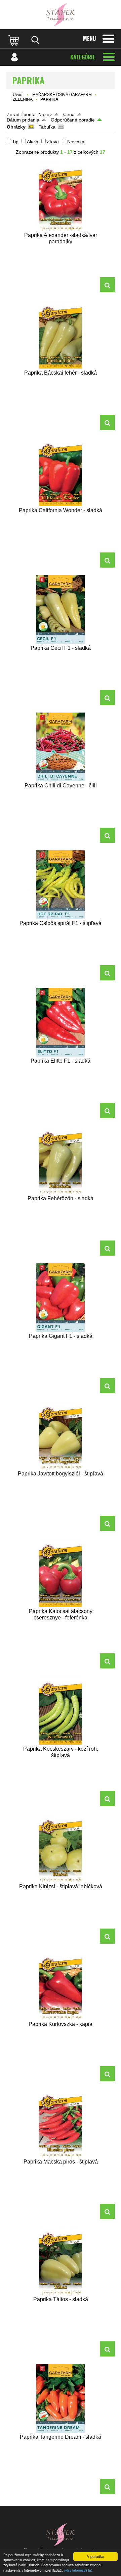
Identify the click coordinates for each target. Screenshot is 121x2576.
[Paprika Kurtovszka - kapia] (61, 1985)
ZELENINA (23, 99)
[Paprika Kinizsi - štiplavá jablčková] (61, 1848)
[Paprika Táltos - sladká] (61, 2261)
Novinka (76, 142)
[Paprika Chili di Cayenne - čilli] (61, 747)
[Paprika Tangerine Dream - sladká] (61, 2398)
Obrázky (16, 127)
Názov (45, 114)
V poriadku (95, 2556)
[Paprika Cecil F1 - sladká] (61, 609)
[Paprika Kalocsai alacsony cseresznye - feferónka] (61, 1573)
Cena (69, 114)
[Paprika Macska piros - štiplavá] (61, 2123)
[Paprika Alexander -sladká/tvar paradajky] (61, 197)
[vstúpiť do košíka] (14, 40)
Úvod (18, 95)
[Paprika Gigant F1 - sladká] (61, 1297)
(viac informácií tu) (78, 2570)
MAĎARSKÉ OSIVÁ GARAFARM (62, 95)
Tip (15, 142)
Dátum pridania (23, 120)
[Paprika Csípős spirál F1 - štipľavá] (61, 885)
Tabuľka (47, 127)
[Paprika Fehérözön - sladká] (61, 1160)
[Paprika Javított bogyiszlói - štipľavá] (61, 1435)
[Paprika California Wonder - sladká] (61, 472)
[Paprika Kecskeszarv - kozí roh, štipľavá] (61, 1710)
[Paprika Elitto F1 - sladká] (61, 1022)
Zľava (53, 142)
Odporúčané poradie (73, 120)
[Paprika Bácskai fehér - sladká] (61, 334)
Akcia (33, 142)
